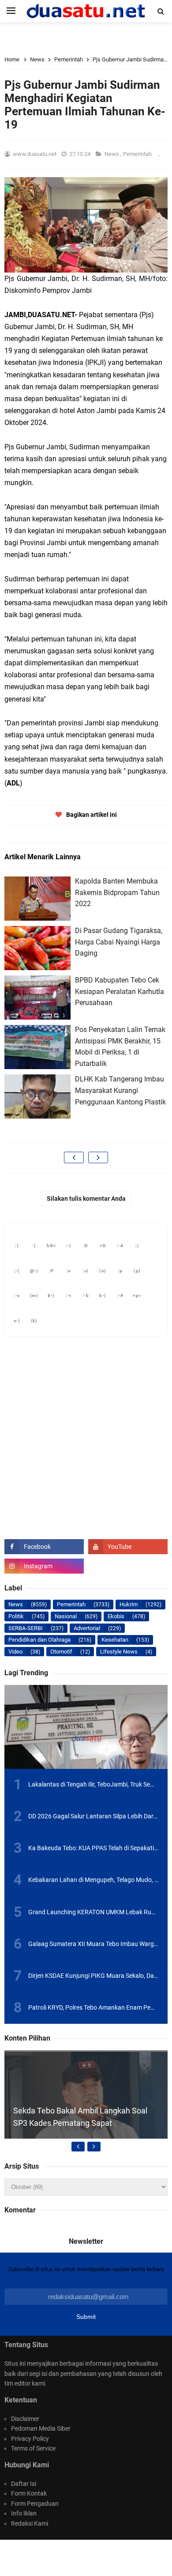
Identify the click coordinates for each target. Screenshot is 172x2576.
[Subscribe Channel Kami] (128, 1547)
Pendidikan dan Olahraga (39, 1640)
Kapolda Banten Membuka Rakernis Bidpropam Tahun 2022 (117, 892)
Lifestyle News (119, 1652)
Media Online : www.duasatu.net (97, 2553)
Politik (16, 1616)
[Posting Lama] (98, 1157)
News (112, 154)
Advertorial (87, 1628)
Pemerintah (138, 154)
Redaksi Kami (30, 2523)
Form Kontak (29, 2493)
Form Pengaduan (35, 2504)
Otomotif (61, 1652)
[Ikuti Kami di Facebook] (44, 1547)
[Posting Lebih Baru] (74, 1157)
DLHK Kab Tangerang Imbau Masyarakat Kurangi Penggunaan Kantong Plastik (120, 1090)
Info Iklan (24, 2513)
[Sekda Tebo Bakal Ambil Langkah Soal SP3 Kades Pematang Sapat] (86, 2132)
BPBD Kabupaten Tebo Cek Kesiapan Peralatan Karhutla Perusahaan (120, 991)
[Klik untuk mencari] (161, 11)
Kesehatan (115, 1640)
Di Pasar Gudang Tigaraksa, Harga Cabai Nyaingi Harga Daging (119, 942)
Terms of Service (33, 2448)
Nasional (66, 1616)
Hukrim (129, 1604)
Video (15, 1652)
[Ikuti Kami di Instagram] (44, 1566)
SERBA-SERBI (26, 1628)
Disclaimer (25, 2419)
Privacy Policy (30, 2439)
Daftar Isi (24, 2484)
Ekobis (116, 1616)
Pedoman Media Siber (41, 2428)
